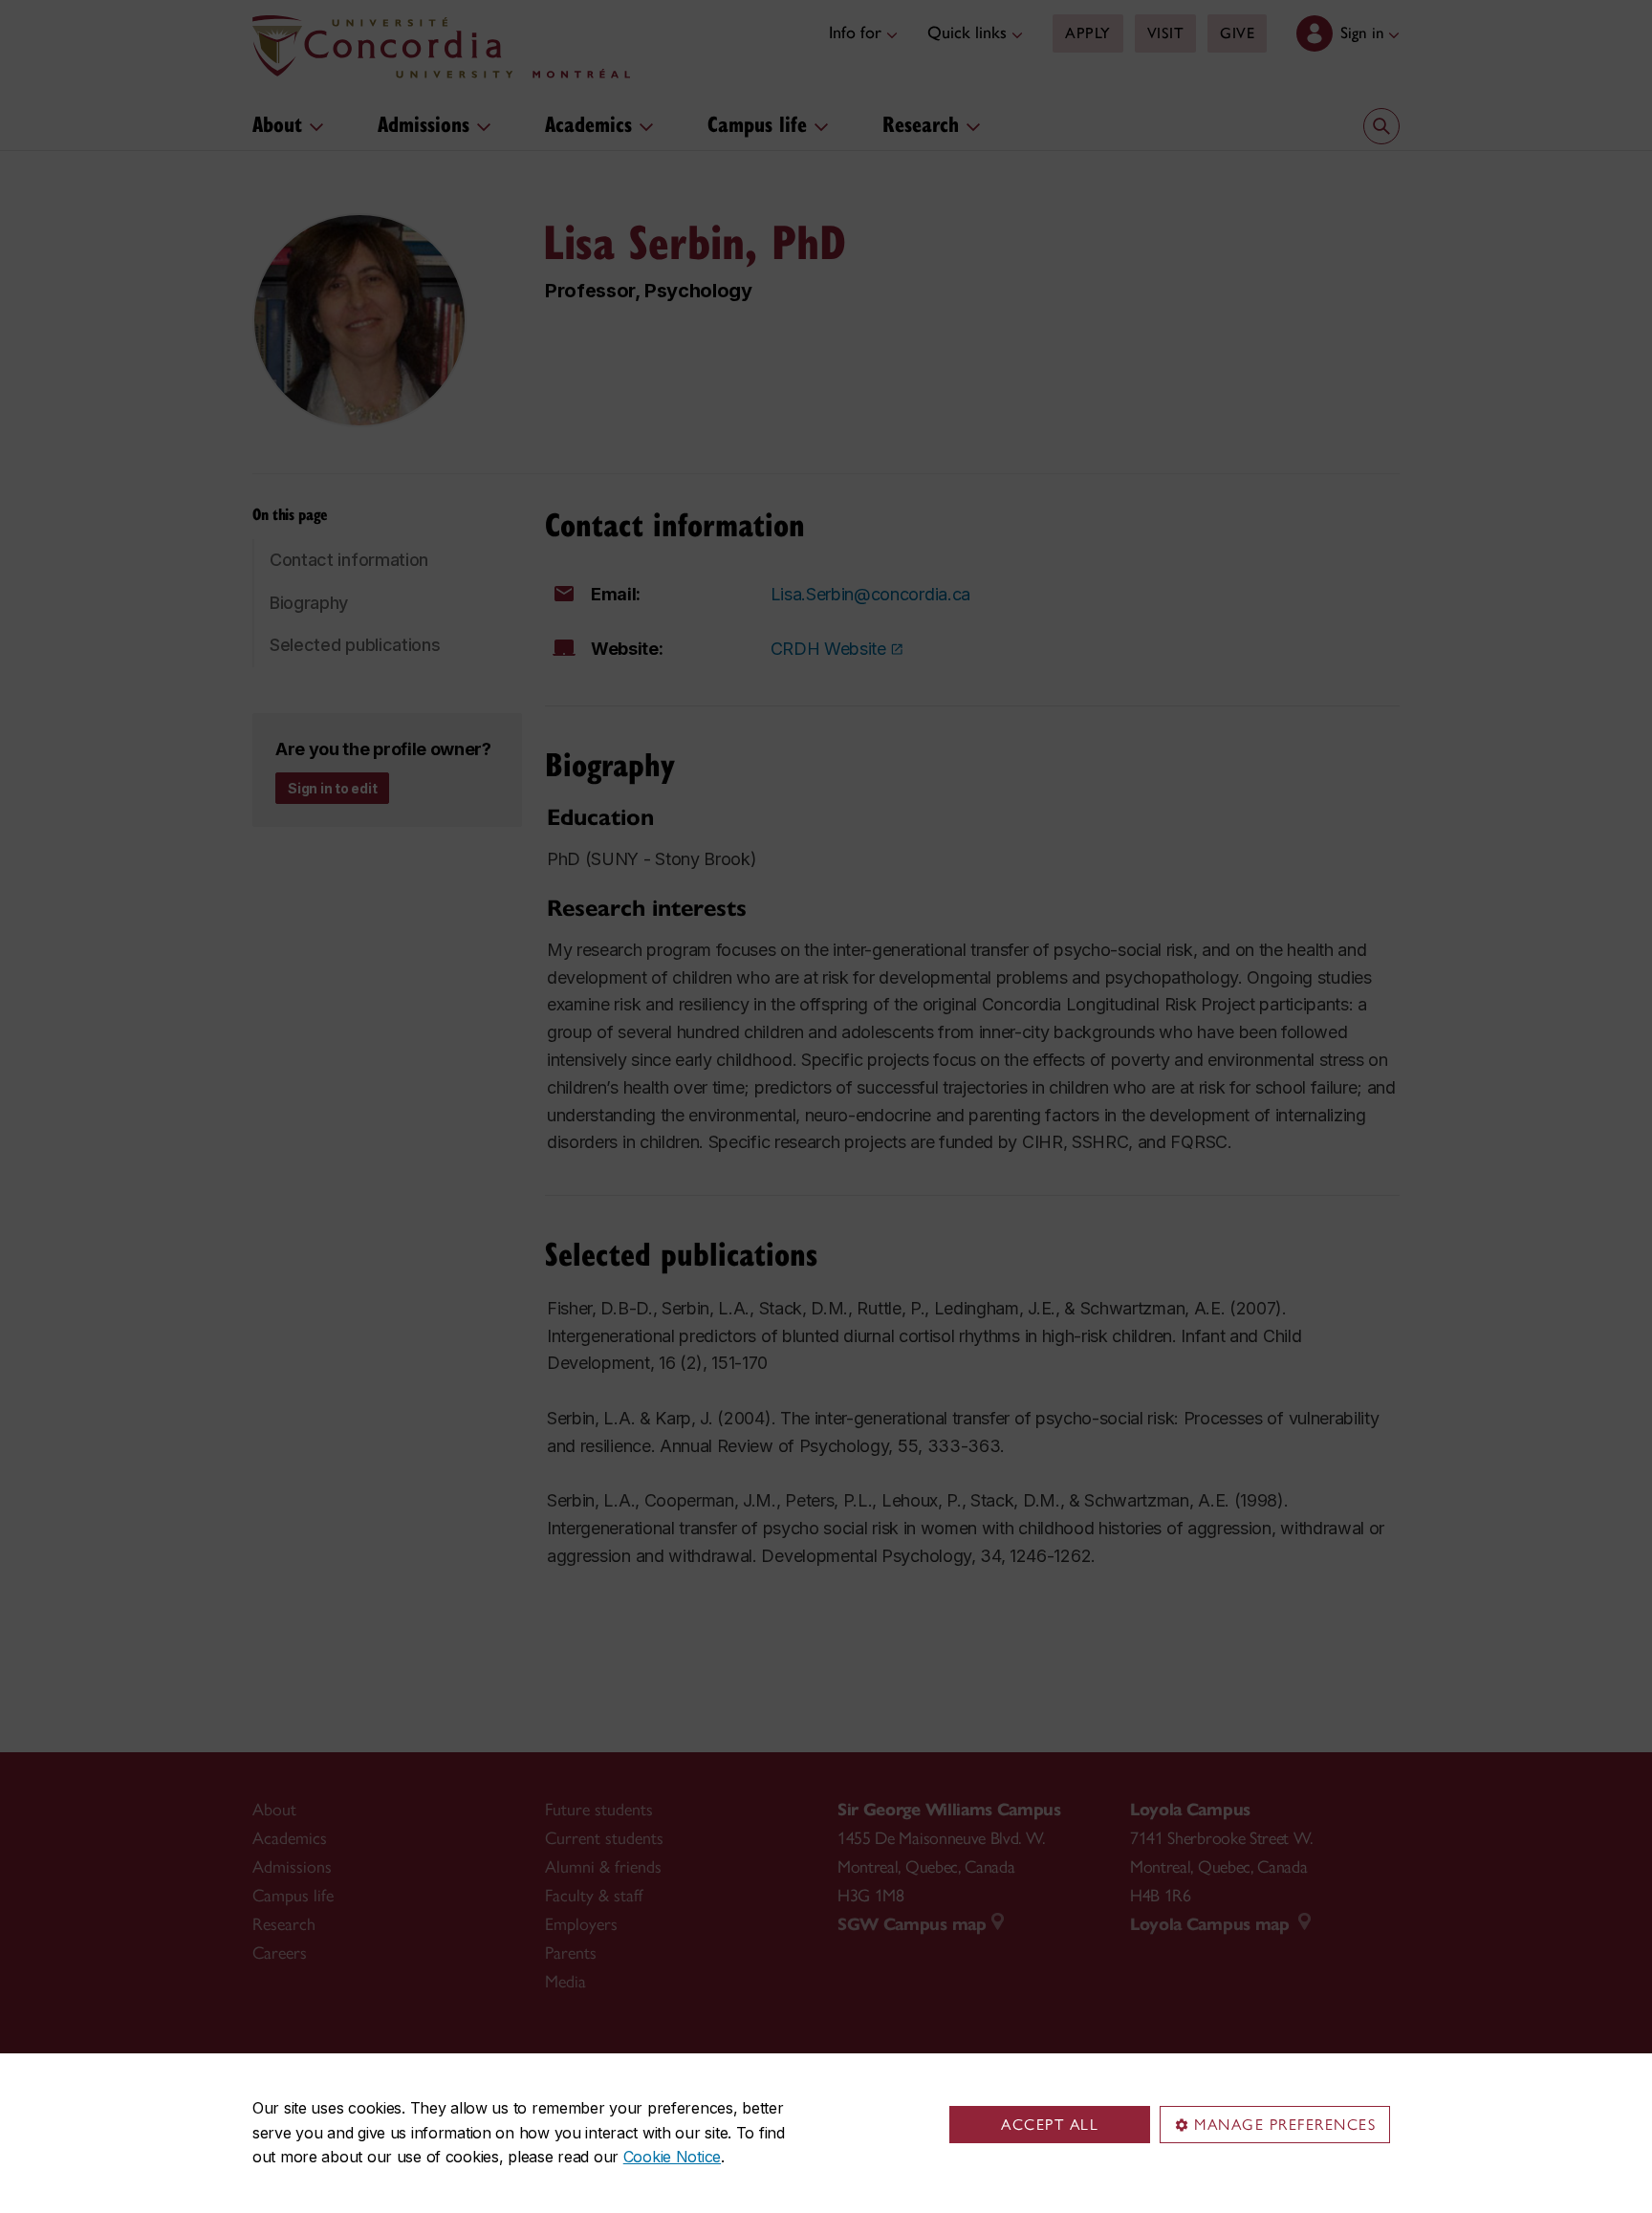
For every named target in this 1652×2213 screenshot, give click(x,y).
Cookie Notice (672, 2157)
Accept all (1050, 2125)
